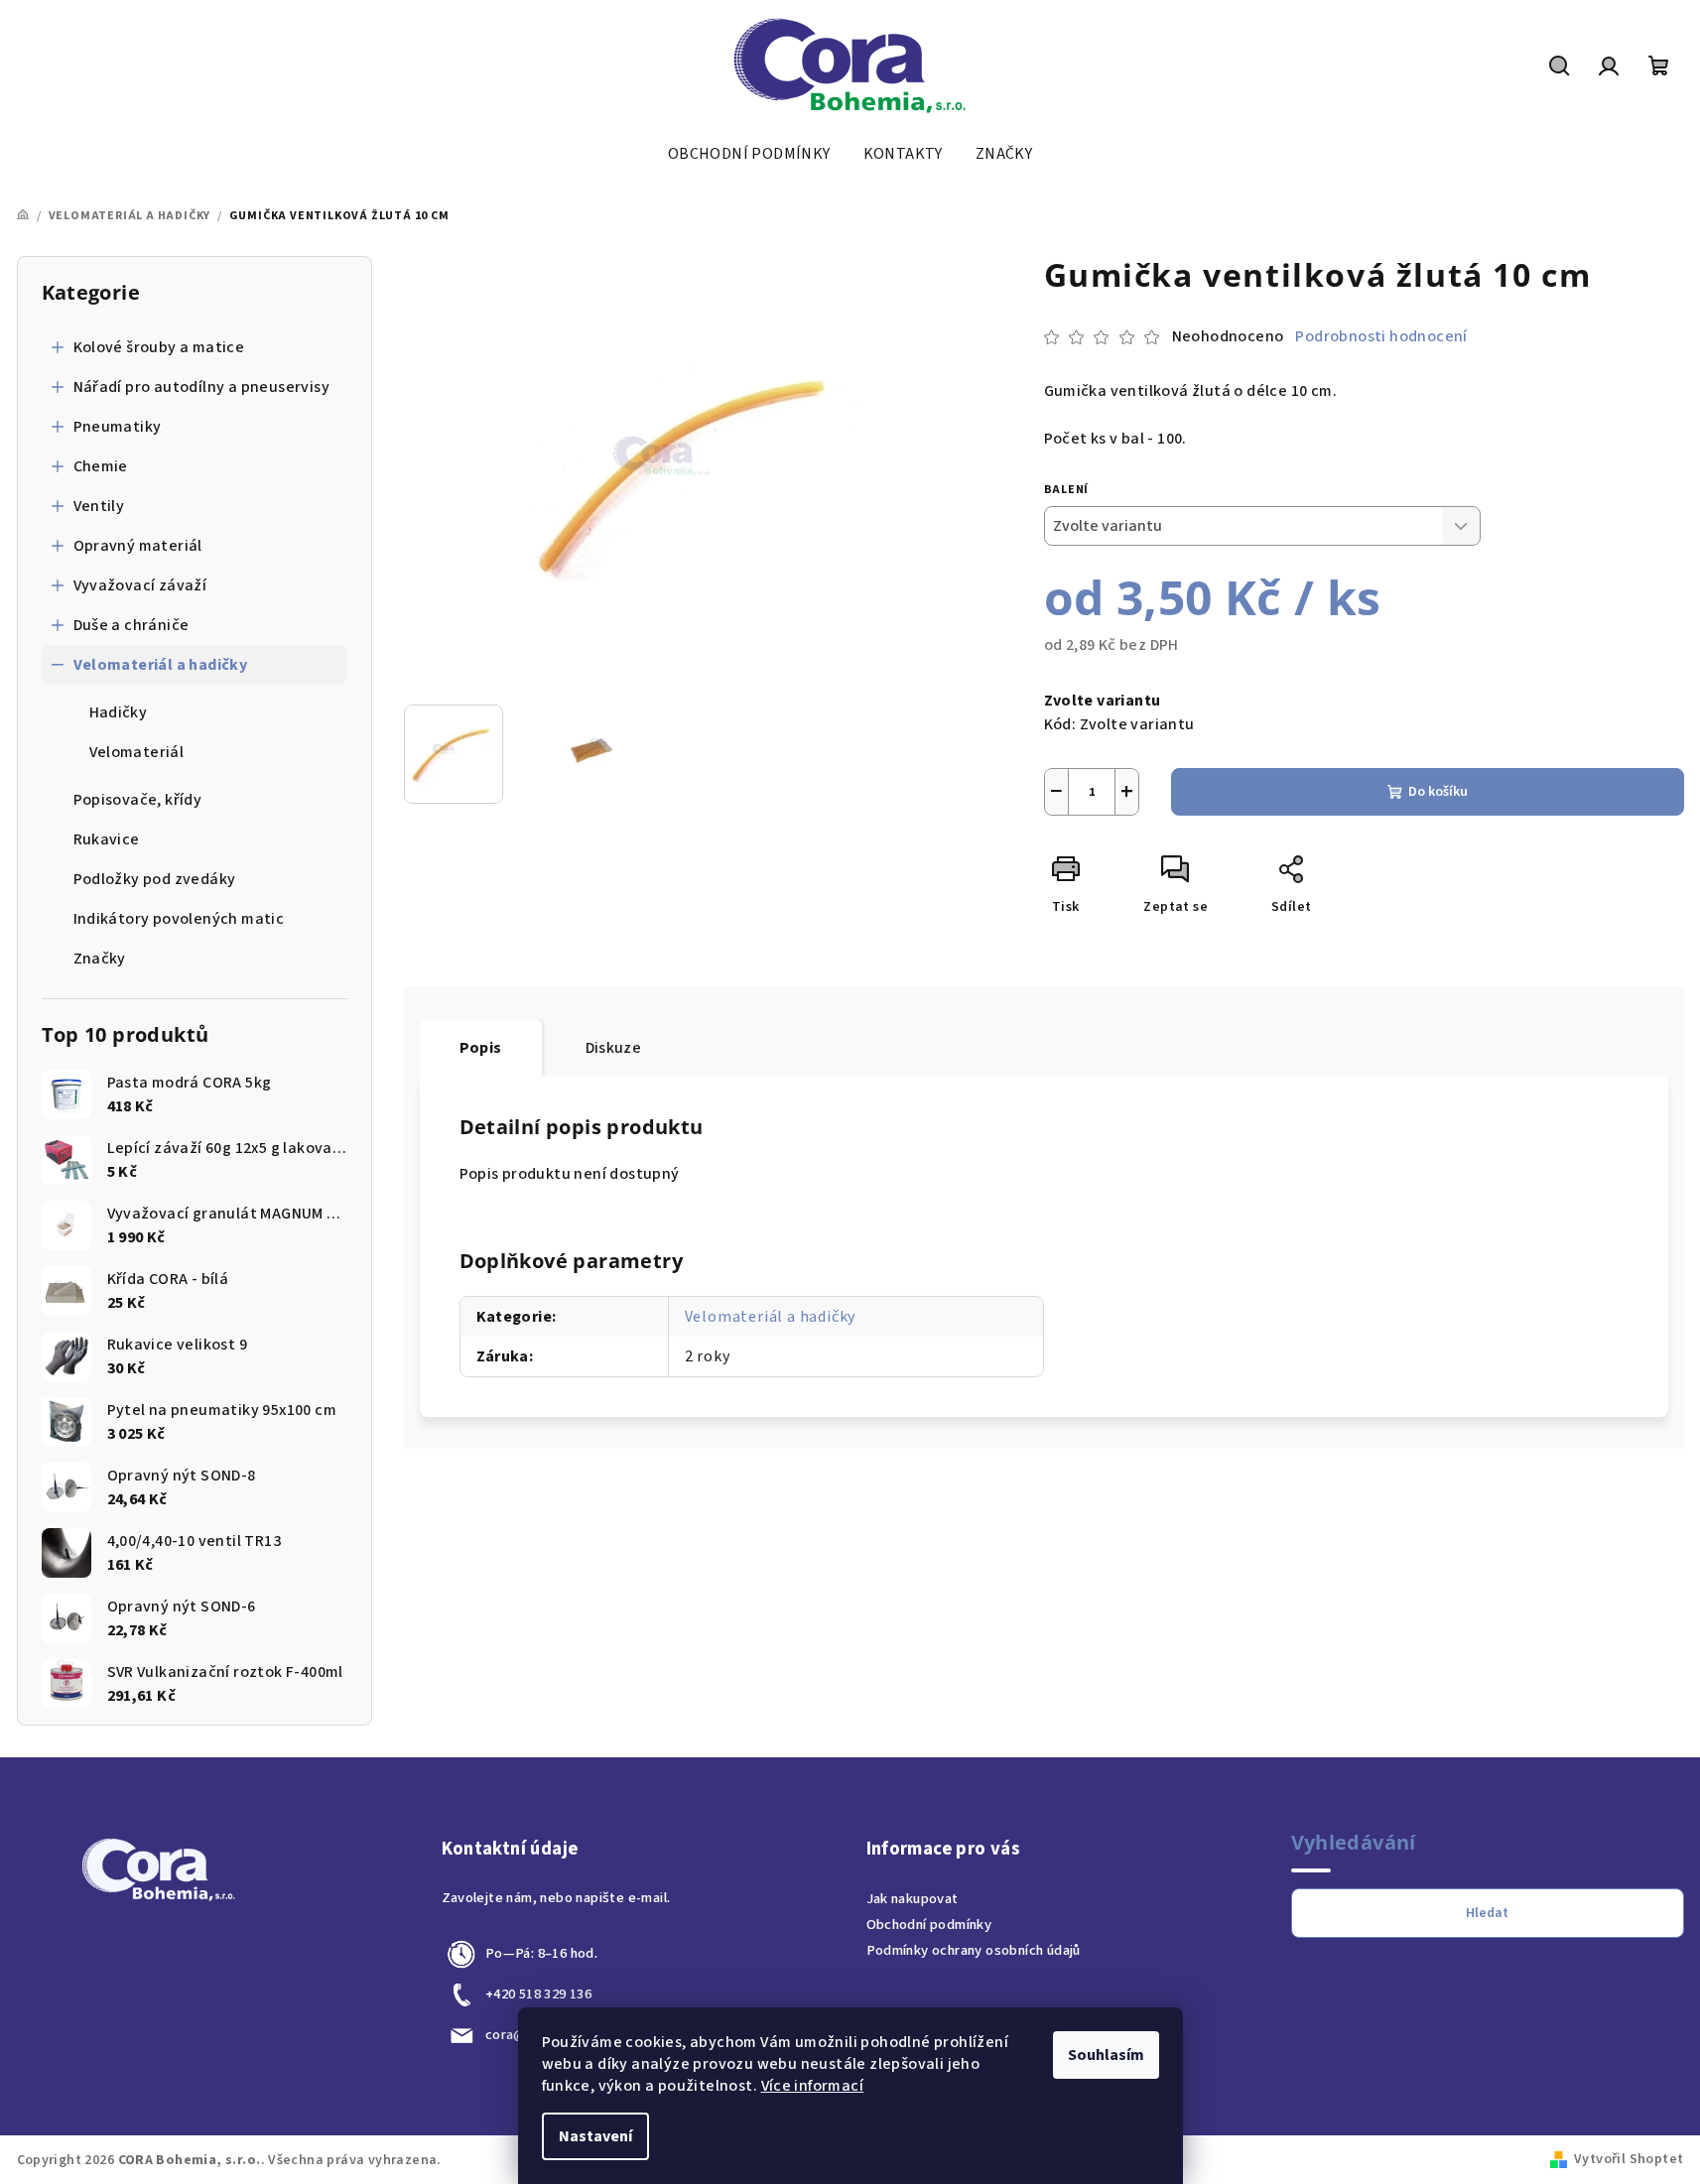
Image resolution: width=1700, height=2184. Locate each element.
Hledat (1487, 1913)
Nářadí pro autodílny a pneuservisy (202, 387)
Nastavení (595, 2136)
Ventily (99, 506)
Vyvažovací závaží (140, 585)
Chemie (101, 466)
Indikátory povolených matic (179, 919)
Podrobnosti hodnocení (1381, 336)
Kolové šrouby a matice (159, 347)
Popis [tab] (481, 1048)
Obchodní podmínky (929, 1925)
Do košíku (1438, 792)
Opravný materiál (138, 546)
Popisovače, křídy (138, 800)
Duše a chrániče (131, 625)
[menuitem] (749, 154)
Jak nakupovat (913, 1899)
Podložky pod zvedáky (155, 879)
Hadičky (119, 712)
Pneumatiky (118, 427)
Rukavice (107, 839)
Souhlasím (1106, 2055)
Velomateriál (137, 752)
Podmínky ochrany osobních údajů (974, 1950)
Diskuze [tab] (614, 1048)
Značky (100, 959)
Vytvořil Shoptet (1629, 2159)
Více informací (813, 2086)
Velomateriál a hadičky (161, 665)
